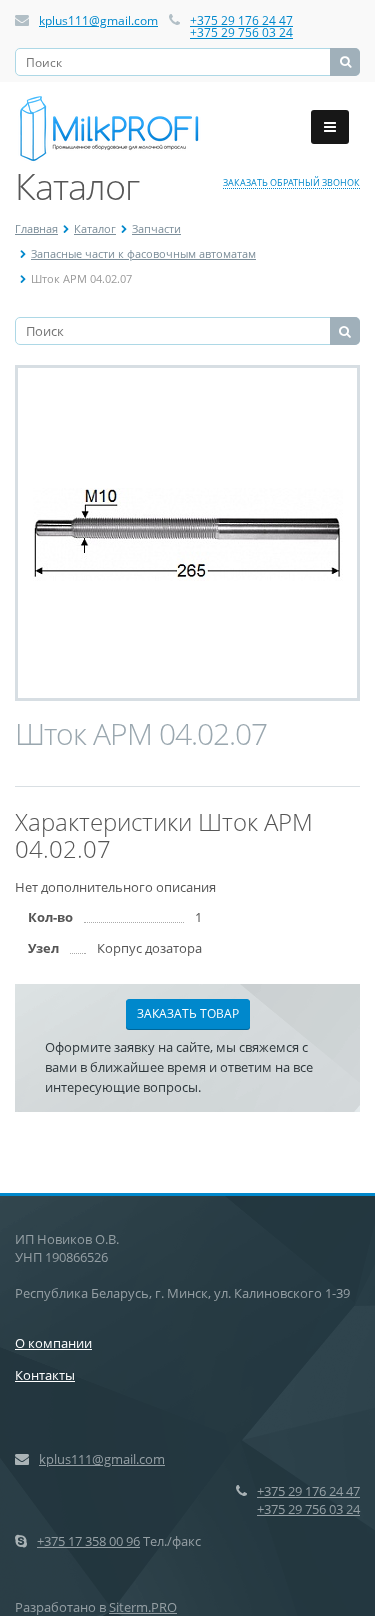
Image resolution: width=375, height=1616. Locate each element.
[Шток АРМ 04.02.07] (188, 533)
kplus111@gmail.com (98, 20)
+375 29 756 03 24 (241, 32)
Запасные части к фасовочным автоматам (143, 253)
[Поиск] (345, 62)
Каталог (95, 228)
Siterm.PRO (143, 1607)
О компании (53, 1343)
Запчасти (156, 228)
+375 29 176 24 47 (241, 20)
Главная (36, 228)
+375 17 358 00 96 (88, 1541)
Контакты (45, 1375)
